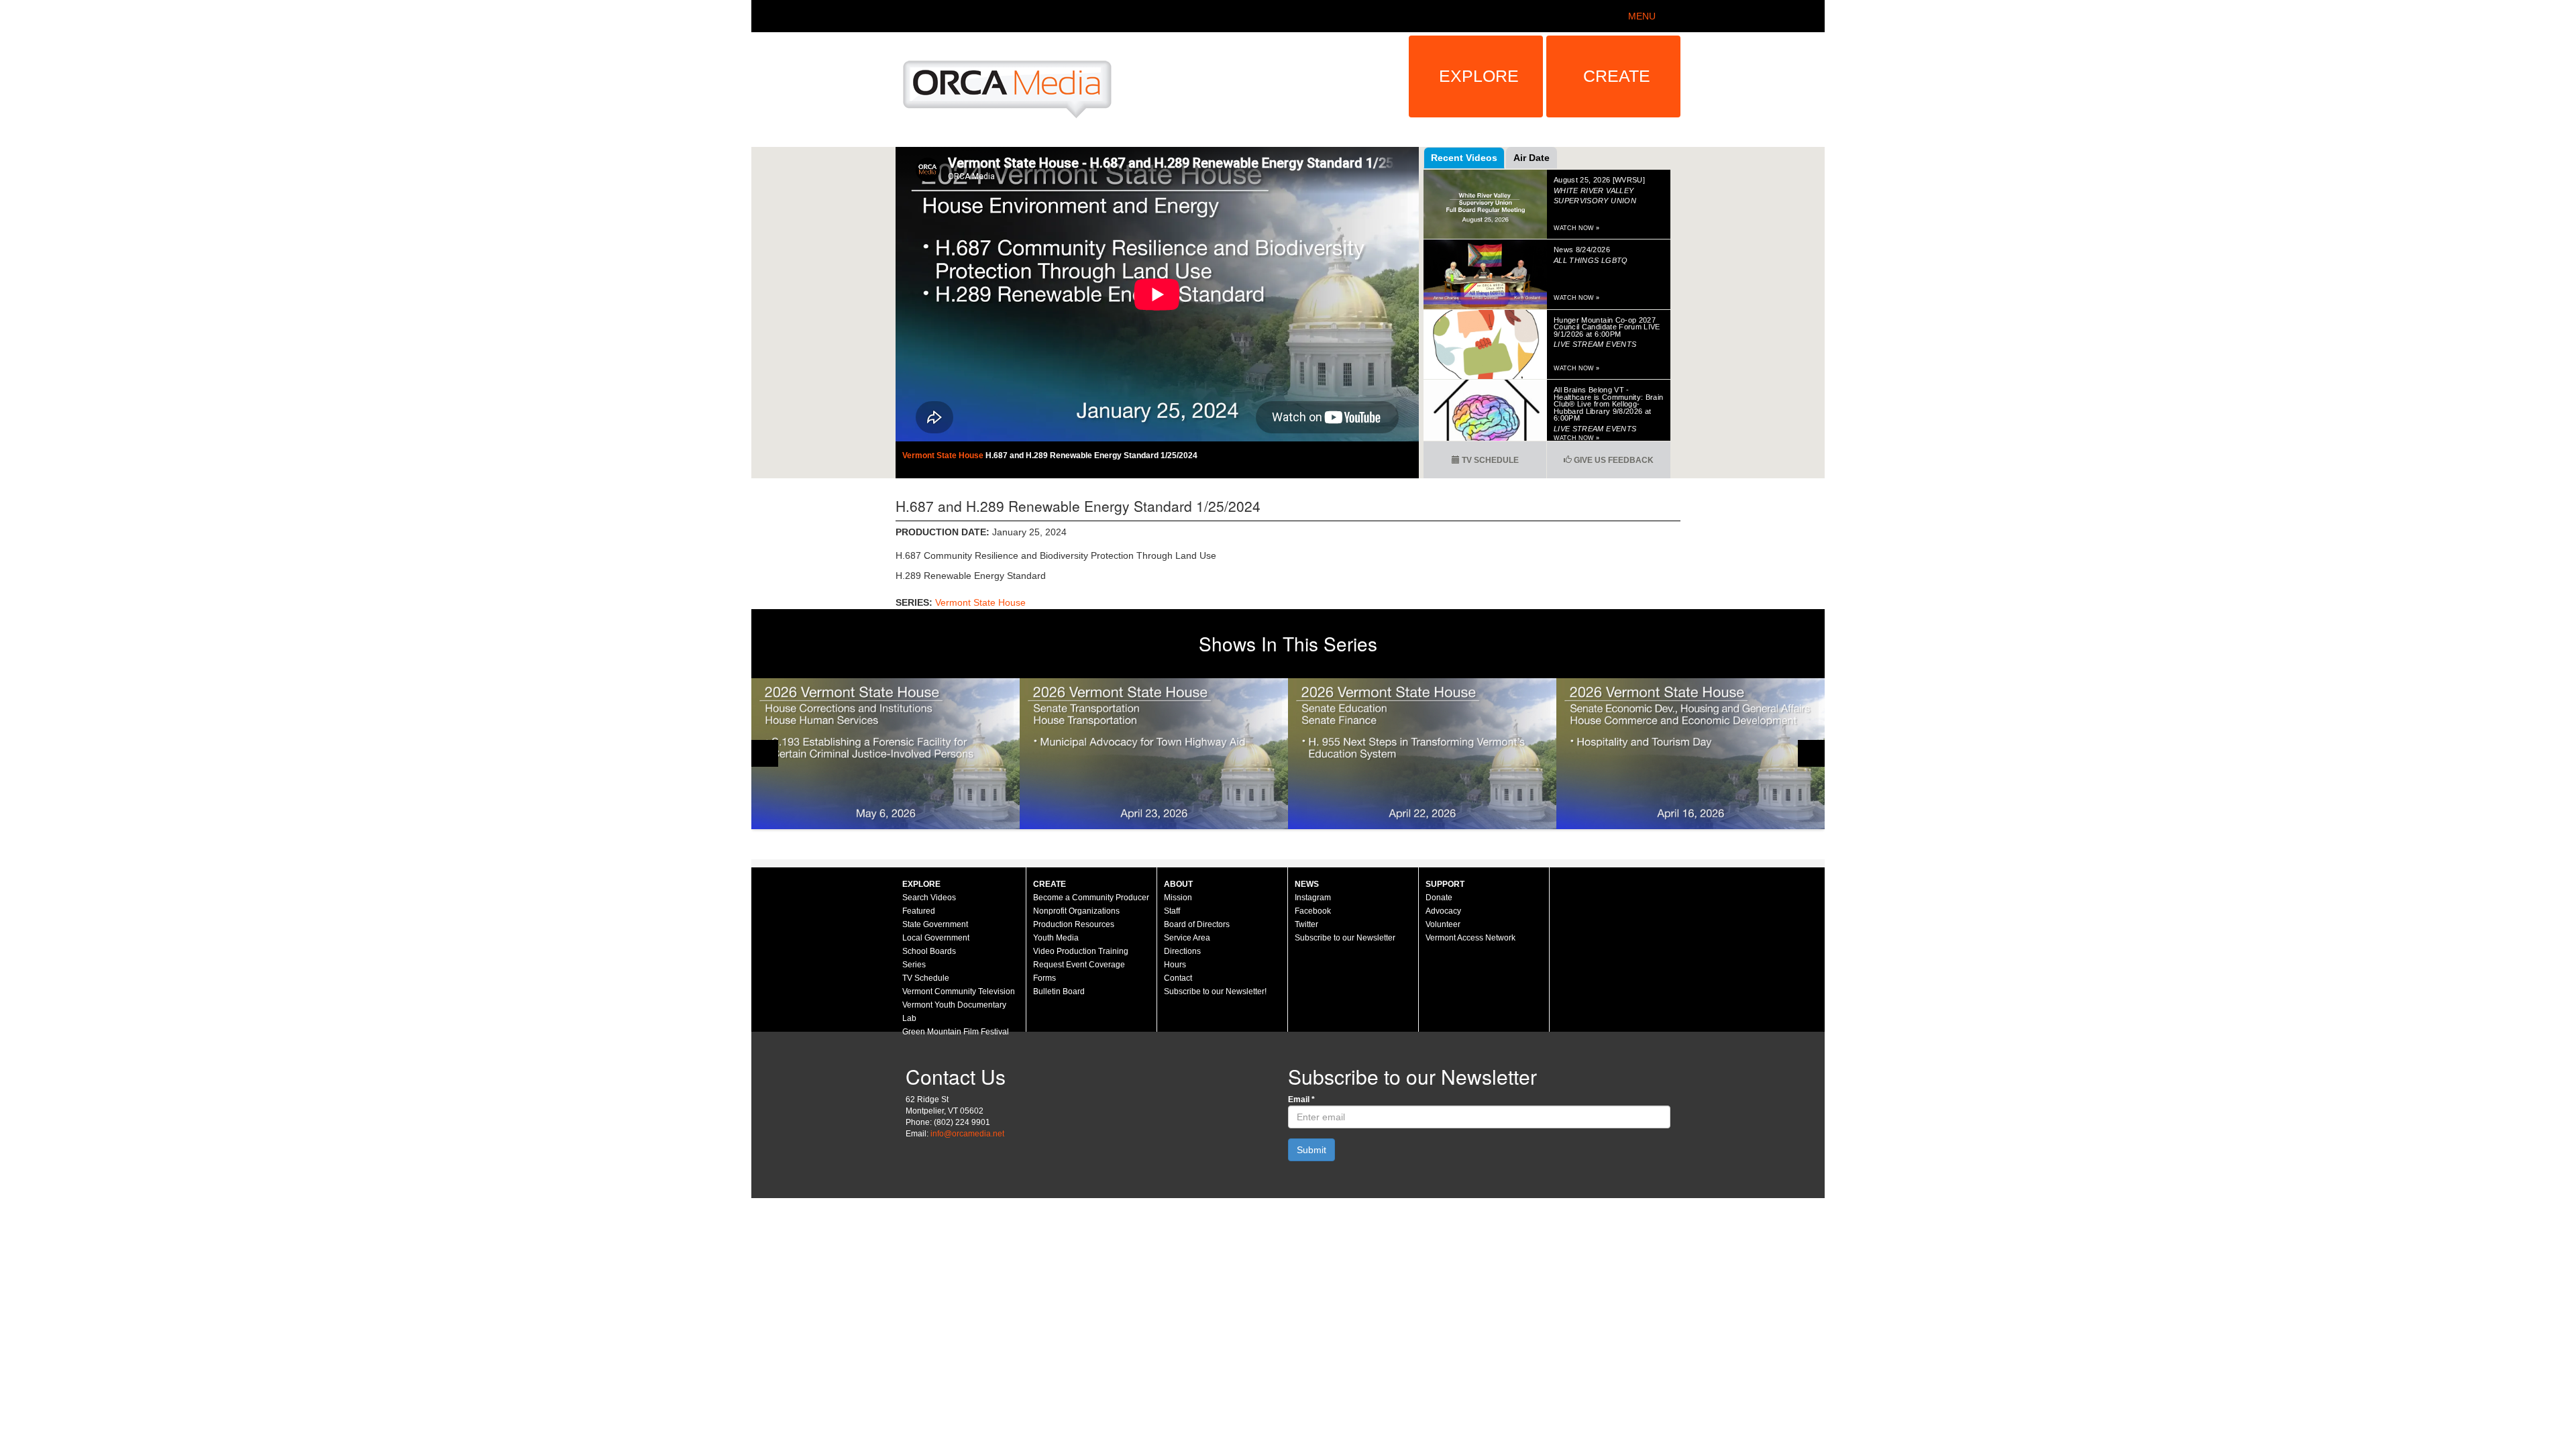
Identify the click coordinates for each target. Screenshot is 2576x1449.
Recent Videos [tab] (1464, 158)
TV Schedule (1489, 460)
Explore (1479, 76)
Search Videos (929, 898)
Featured (919, 911)
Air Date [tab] (1532, 158)
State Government (935, 924)
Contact (1178, 978)
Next (1811, 753)
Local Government (936, 938)
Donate (1439, 898)
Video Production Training (1081, 951)
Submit (1311, 1150)
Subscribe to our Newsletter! (1215, 991)
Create (1617, 76)
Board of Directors (1197, 924)
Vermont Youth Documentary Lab (954, 1012)
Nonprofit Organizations (1076, 911)
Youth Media (1056, 938)
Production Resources (1074, 924)
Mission (1178, 898)
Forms (1044, 978)
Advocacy (1443, 911)
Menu (1642, 16)
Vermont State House (944, 455)
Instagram (1313, 898)
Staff (1172, 911)
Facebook (1313, 911)
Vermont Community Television (959, 991)
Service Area (1187, 938)
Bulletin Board (1059, 991)
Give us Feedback (1613, 460)
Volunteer (1443, 924)
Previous (765, 753)
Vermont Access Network (1470, 938)
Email (1301, 1099)
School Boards (929, 951)
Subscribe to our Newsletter (1345, 938)
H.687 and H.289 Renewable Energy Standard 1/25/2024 (1091, 455)
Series (914, 965)
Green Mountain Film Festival (956, 1032)
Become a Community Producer (1091, 898)
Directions (1182, 951)
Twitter (1306, 924)
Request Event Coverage (1079, 965)
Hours (1175, 965)
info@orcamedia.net (967, 1134)
